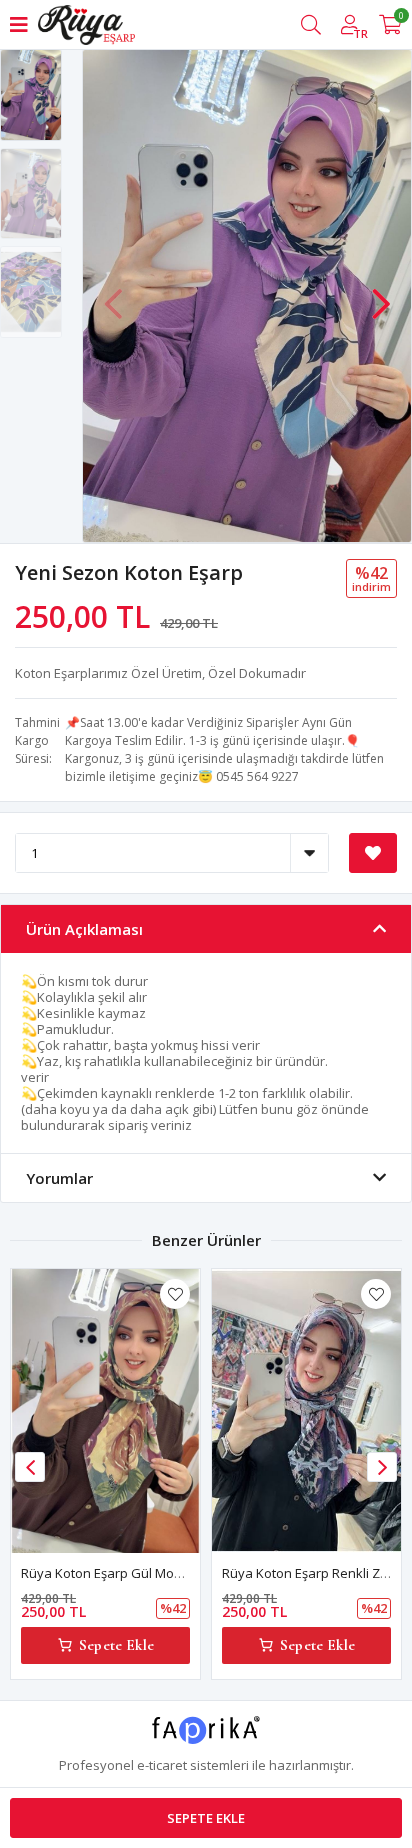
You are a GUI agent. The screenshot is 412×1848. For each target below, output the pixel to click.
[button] (381, 294)
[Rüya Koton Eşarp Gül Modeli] (105, 1411)
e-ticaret (162, 1765)
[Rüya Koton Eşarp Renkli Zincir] (306, 1411)
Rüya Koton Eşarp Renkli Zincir (313, 1573)
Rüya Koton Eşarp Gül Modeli (108, 1573)
